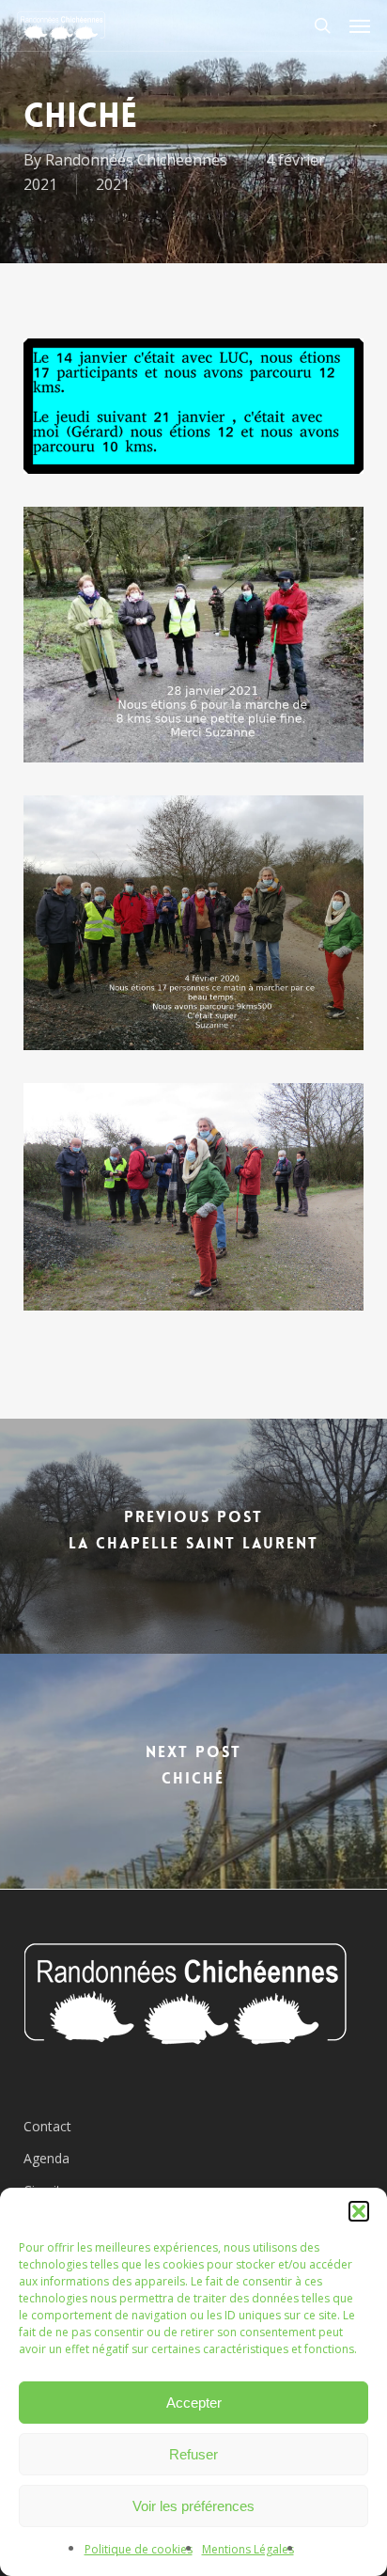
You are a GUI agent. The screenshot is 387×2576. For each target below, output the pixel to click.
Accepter (194, 2403)
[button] (359, 2211)
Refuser (193, 2454)
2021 (113, 184)
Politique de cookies (139, 2549)
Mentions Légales (248, 2549)
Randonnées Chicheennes (136, 160)
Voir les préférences (193, 2506)
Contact (47, 2126)
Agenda (46, 2158)
